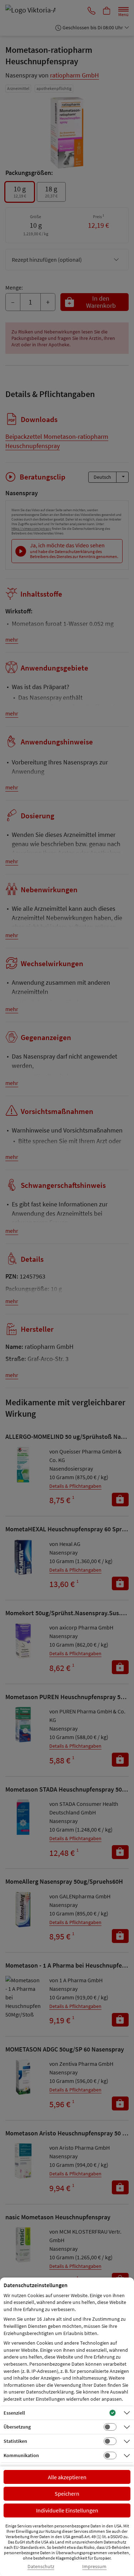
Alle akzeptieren (67, 2477)
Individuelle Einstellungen (67, 2510)
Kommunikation (21, 2455)
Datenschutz (41, 2567)
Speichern (67, 2494)
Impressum (94, 2567)
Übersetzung (17, 2427)
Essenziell (14, 2413)
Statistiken (15, 2441)
